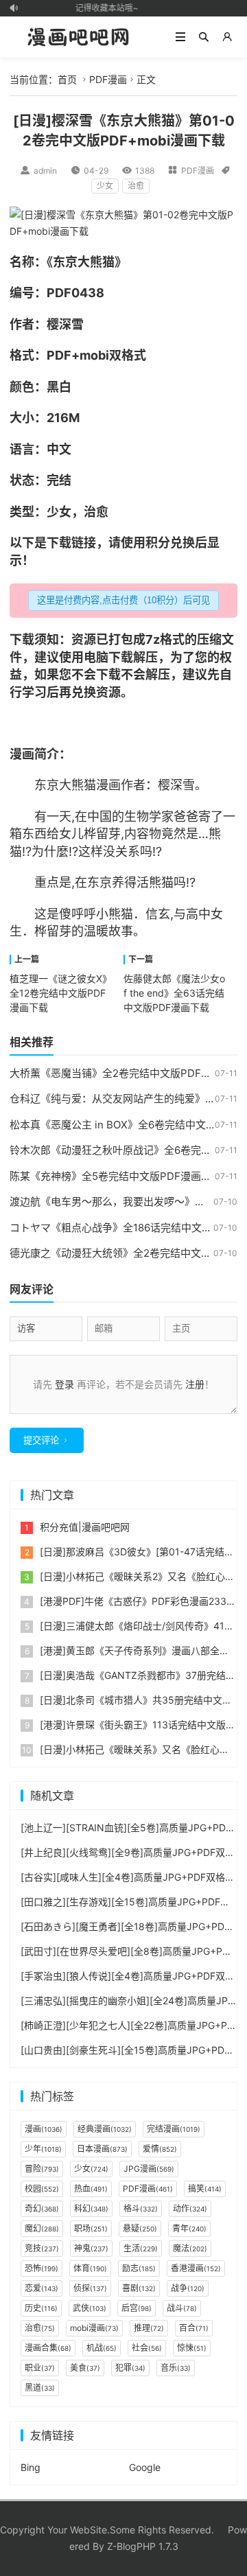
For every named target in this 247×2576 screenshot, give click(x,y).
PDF (59, 293)
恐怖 (42, 2268)
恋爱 (42, 2288)
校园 (42, 2189)
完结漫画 (174, 2129)
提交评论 (41, 1440)
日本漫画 (102, 2149)
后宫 (137, 2308)
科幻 (91, 2208)
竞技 (42, 2248)
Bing (31, 2467)
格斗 (141, 2208)
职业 (40, 2368)
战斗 (182, 2308)
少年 (43, 2149)
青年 (189, 2228)
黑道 (40, 2388)
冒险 (42, 2169)
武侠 (90, 2308)
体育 (90, 2268)
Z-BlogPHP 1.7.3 (143, 2546)
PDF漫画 (108, 79)
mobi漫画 (94, 2328)
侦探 (90, 2288)
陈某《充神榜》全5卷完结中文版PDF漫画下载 (116, 1176)
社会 (147, 2348)
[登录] (227, 37)
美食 (85, 2368)
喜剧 (139, 2288)
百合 (194, 2328)
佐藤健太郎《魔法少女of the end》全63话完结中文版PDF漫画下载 (174, 993)
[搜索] (204, 37)
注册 (195, 1384)
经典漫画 (105, 2129)
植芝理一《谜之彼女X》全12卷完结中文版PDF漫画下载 (61, 993)
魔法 (190, 2248)
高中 (198, 914)
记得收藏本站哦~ (103, 8)
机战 (102, 2348)
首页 (67, 79)
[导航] (180, 37)
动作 (190, 2208)
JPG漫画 (149, 2169)
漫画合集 (48, 2348)
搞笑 (205, 2189)
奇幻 (42, 2208)
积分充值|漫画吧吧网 (85, 1527)
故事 (121, 931)
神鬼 (91, 2248)
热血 (91, 2189)
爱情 (160, 2149)
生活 (141, 2248)
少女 (105, 186)
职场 (91, 2228)
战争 (188, 2288)
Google (145, 2467)
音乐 (176, 2368)
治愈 (136, 186)
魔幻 (42, 2228)
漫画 (22, 754)
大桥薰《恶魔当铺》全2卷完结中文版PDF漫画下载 (126, 1073)
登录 (64, 1384)
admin (45, 171)
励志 (139, 2268)
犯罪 (130, 2368)
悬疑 (140, 2228)
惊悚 (192, 2348)
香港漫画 (196, 2268)
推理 (149, 2328)
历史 (41, 2308)
